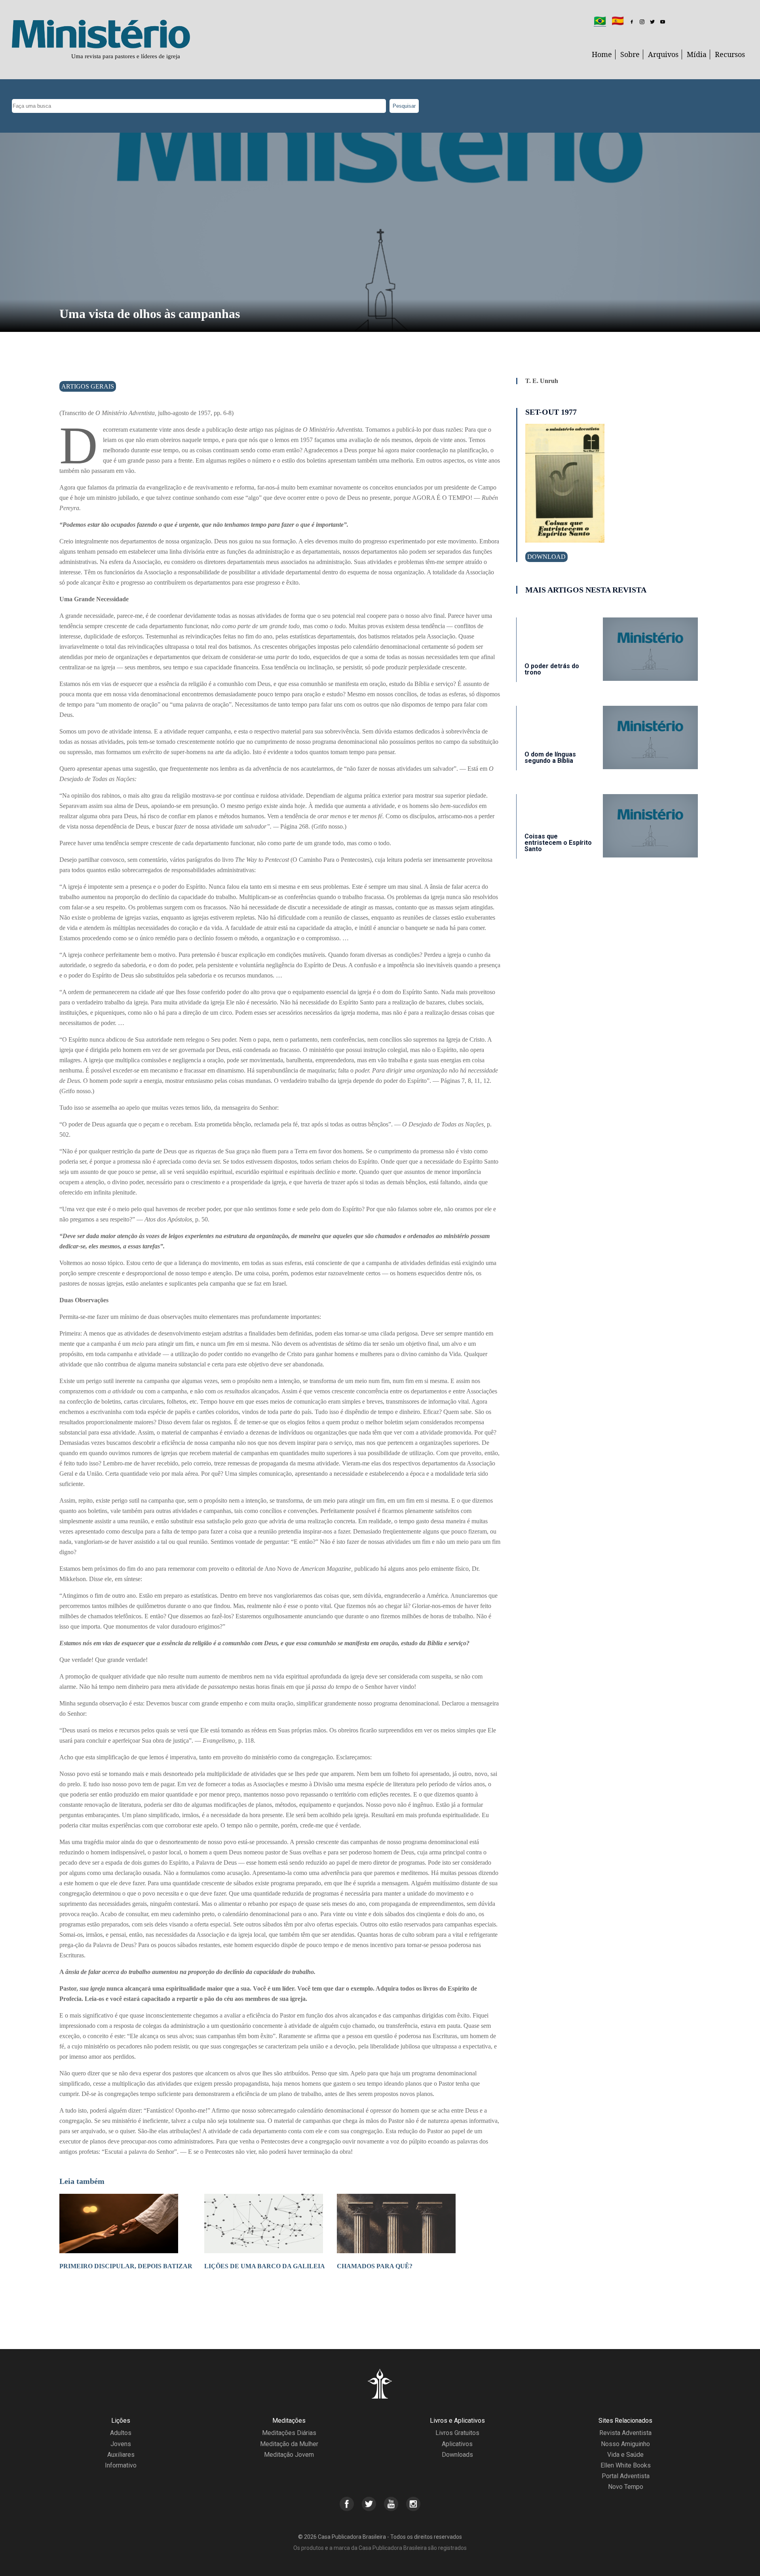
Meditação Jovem (289, 2455)
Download (546, 557)
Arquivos (663, 54)
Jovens (121, 2444)
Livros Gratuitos (457, 2433)
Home (602, 54)
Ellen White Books (626, 2465)
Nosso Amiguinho (625, 2444)
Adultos (121, 2433)
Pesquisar (404, 106)
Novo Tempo (626, 2487)
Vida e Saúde (625, 2455)
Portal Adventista (626, 2476)
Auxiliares (121, 2455)
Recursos (730, 54)
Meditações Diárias (289, 2433)
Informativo (121, 2465)
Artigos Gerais (88, 386)
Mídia (697, 54)
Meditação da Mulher (289, 2444)
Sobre (630, 54)
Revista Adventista (625, 2433)
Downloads (457, 2455)
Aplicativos (457, 2444)
